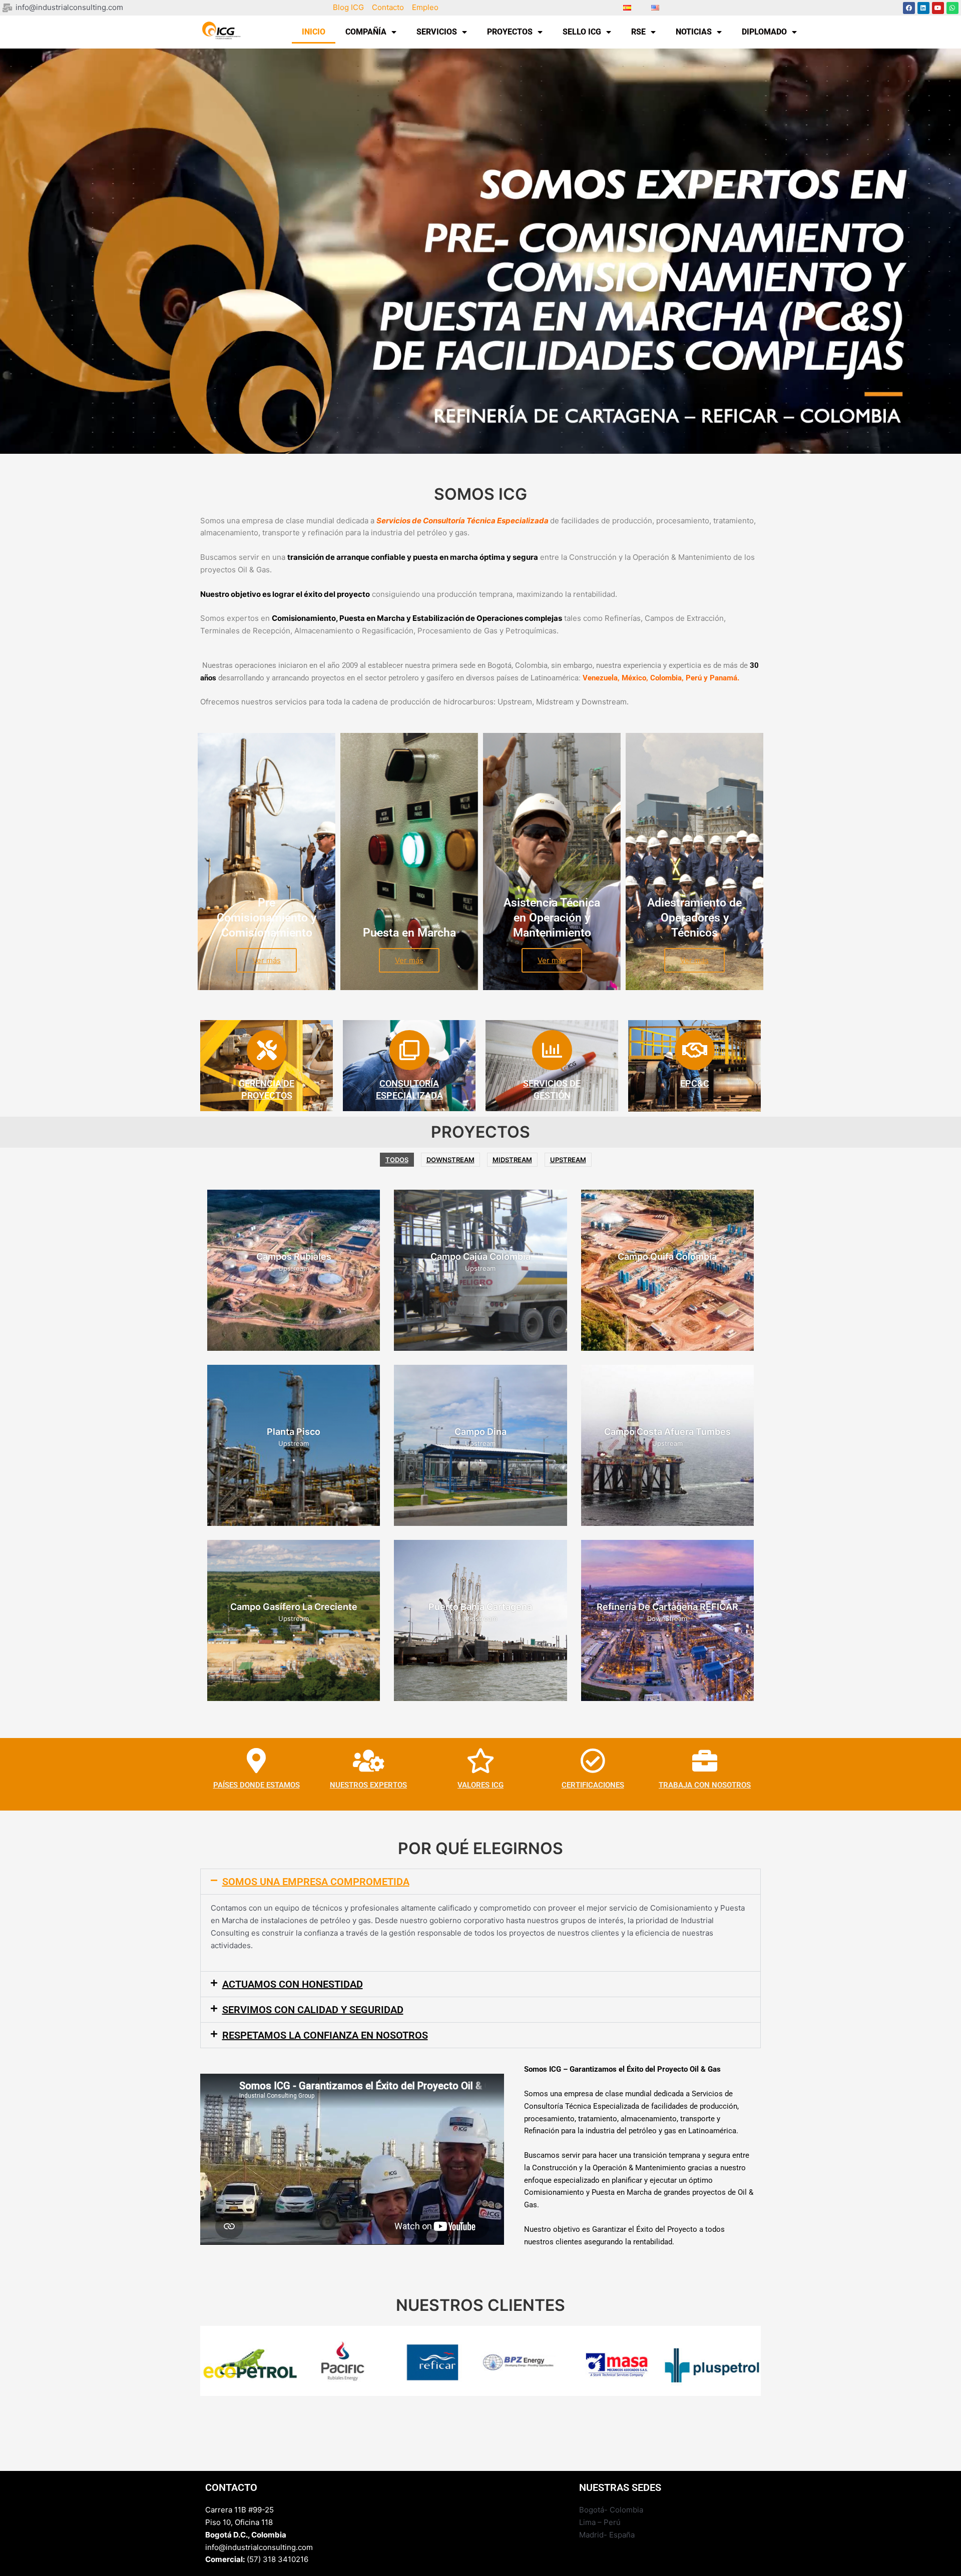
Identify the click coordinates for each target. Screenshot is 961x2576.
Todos (397, 1160)
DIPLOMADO (764, 32)
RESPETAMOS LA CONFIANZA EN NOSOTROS (325, 2035)
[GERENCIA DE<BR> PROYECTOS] (267, 1050)
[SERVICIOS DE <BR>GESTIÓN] (552, 1050)
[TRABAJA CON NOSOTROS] (705, 1761)
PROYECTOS (510, 32)
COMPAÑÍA (366, 32)
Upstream (568, 1160)
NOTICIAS (694, 32)
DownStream (450, 1160)
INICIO (314, 32)
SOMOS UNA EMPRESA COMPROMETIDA (316, 1882)
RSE (638, 32)
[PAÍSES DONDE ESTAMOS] (256, 1761)
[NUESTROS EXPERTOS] (368, 1761)
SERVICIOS (437, 32)
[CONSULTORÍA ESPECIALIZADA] (409, 1050)
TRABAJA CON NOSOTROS (705, 1785)
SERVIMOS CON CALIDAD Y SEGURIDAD (313, 2010)
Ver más (267, 960)
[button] (480, 1882)
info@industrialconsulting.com (259, 2547)
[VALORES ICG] (480, 1761)
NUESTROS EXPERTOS (368, 1785)
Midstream (512, 1160)
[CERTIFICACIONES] (593, 1761)
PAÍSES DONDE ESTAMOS (257, 1785)
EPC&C (695, 1083)
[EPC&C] (695, 1050)
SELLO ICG (582, 32)
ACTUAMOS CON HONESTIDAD (293, 1984)
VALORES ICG (480, 1785)
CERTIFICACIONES (593, 1785)
